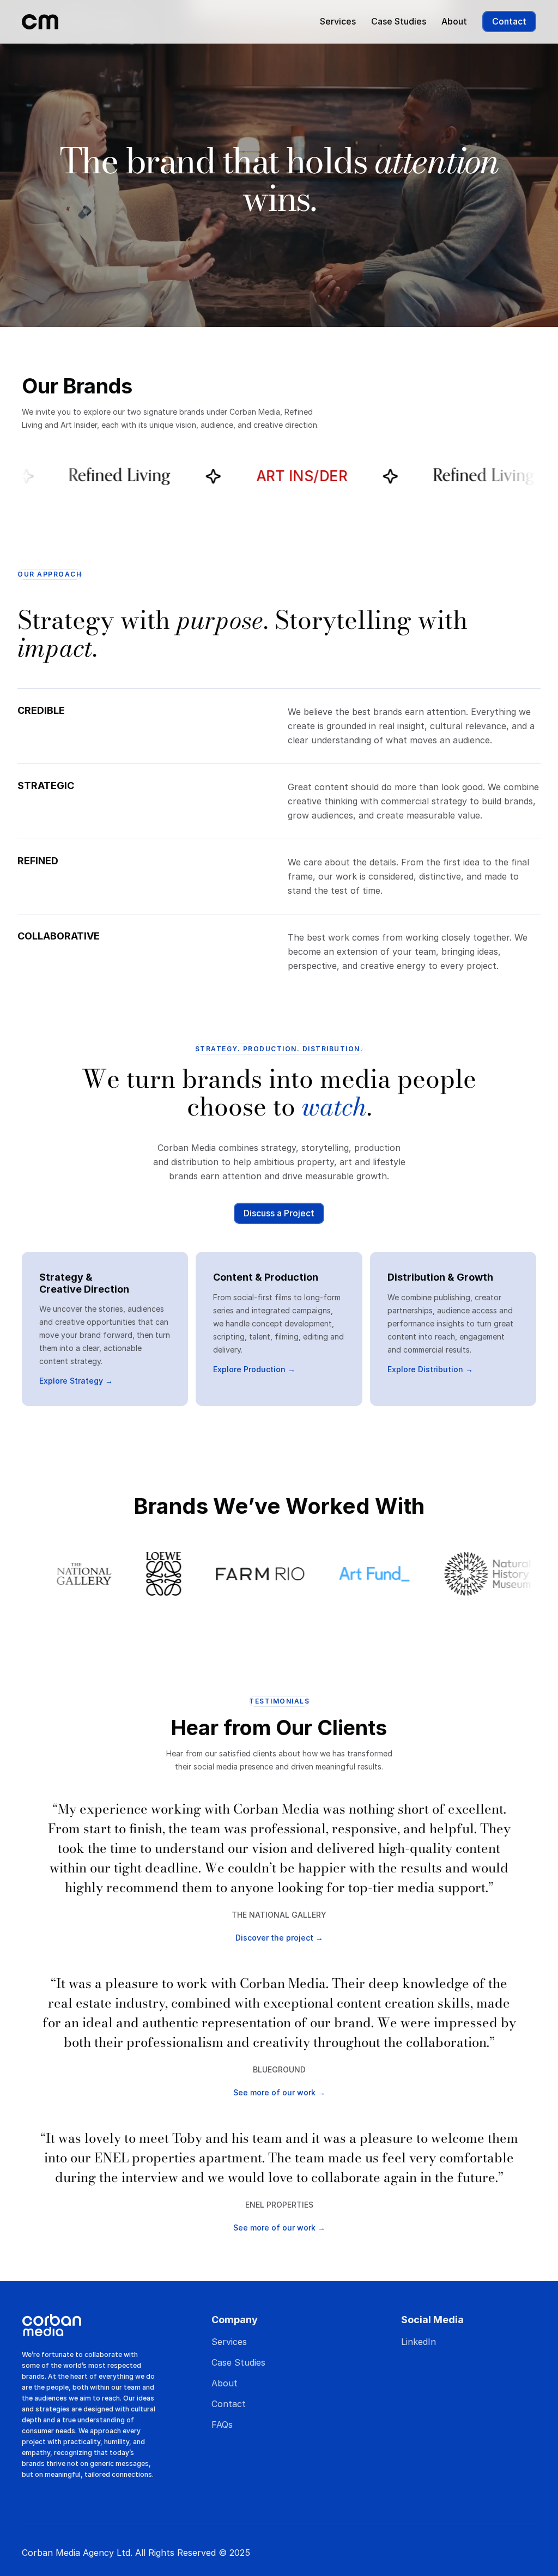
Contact (229, 2404)
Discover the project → (279, 1938)
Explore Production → (254, 1369)
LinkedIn (418, 2342)
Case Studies (399, 21)
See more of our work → (279, 2092)
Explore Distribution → (430, 1369)
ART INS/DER (159, 476)
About (454, 21)
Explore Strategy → (76, 1381)
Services (338, 21)
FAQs (222, 2425)
